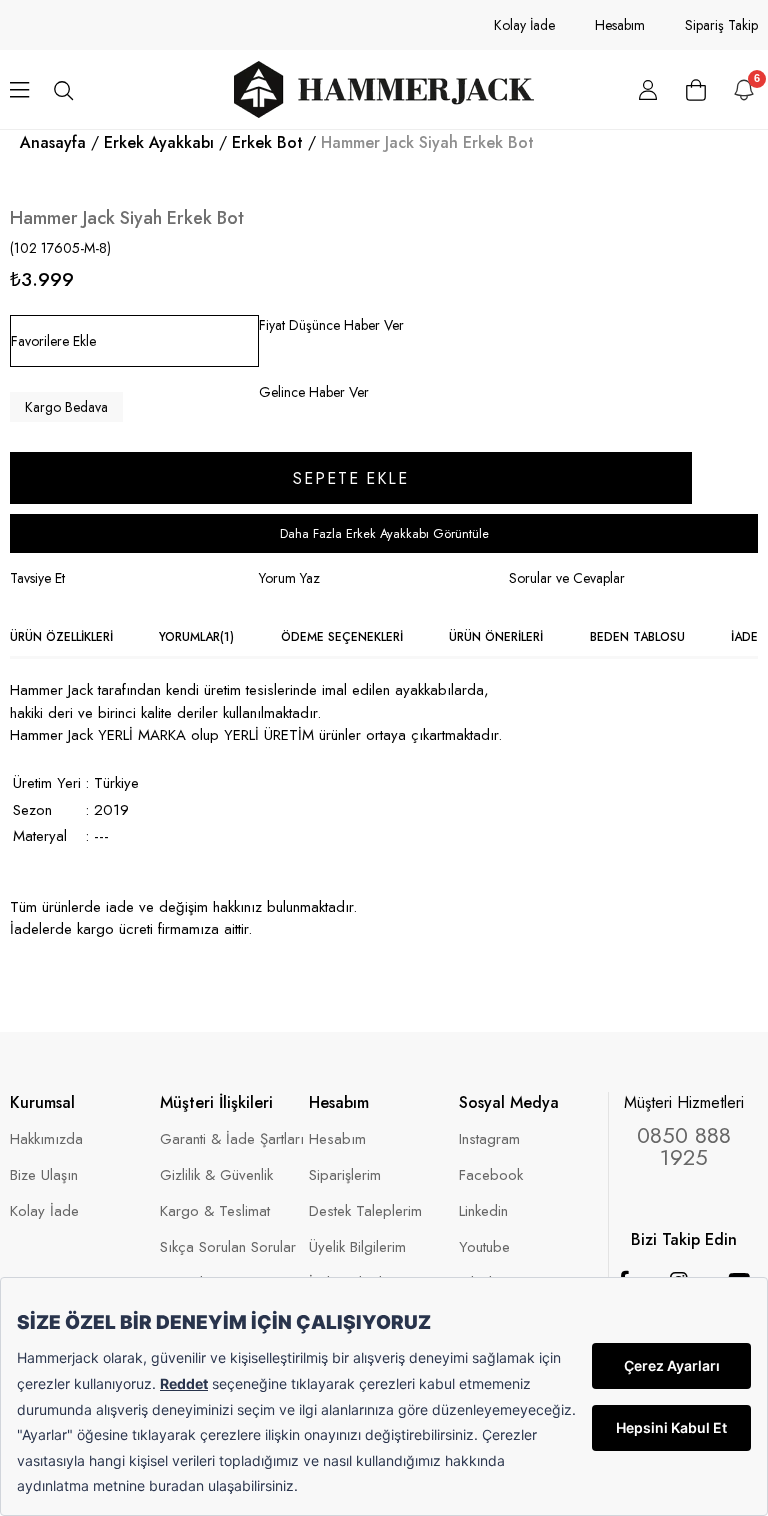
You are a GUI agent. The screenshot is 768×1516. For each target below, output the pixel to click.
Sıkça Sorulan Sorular (228, 1247)
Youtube (484, 1247)
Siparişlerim (345, 1175)
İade (744, 637)
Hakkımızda (46, 1139)
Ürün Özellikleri (61, 637)
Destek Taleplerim (365, 1211)
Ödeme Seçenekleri (342, 637)
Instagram (489, 1139)
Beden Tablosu (637, 637)
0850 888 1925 (684, 1146)
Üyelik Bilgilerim (357, 1247)
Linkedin (483, 1211)
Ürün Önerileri (496, 637)
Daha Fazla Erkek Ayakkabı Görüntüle (384, 533)
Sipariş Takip (721, 25)
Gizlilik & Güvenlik (216, 1175)
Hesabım (620, 25)
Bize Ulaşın (44, 1175)
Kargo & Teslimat (215, 1211)
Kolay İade (524, 25)
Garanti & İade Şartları (232, 1139)
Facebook (491, 1175)
